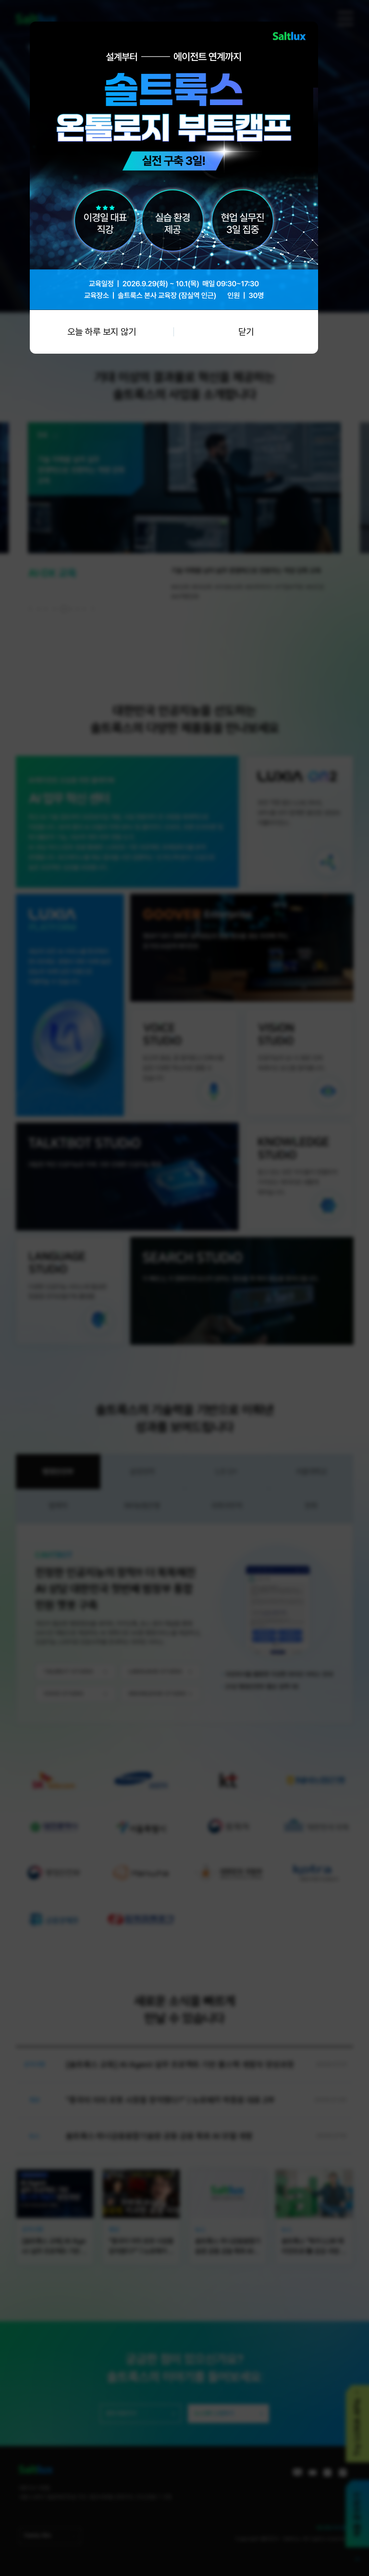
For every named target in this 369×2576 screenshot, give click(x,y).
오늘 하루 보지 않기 (102, 332)
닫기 (246, 332)
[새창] (174, 26)
